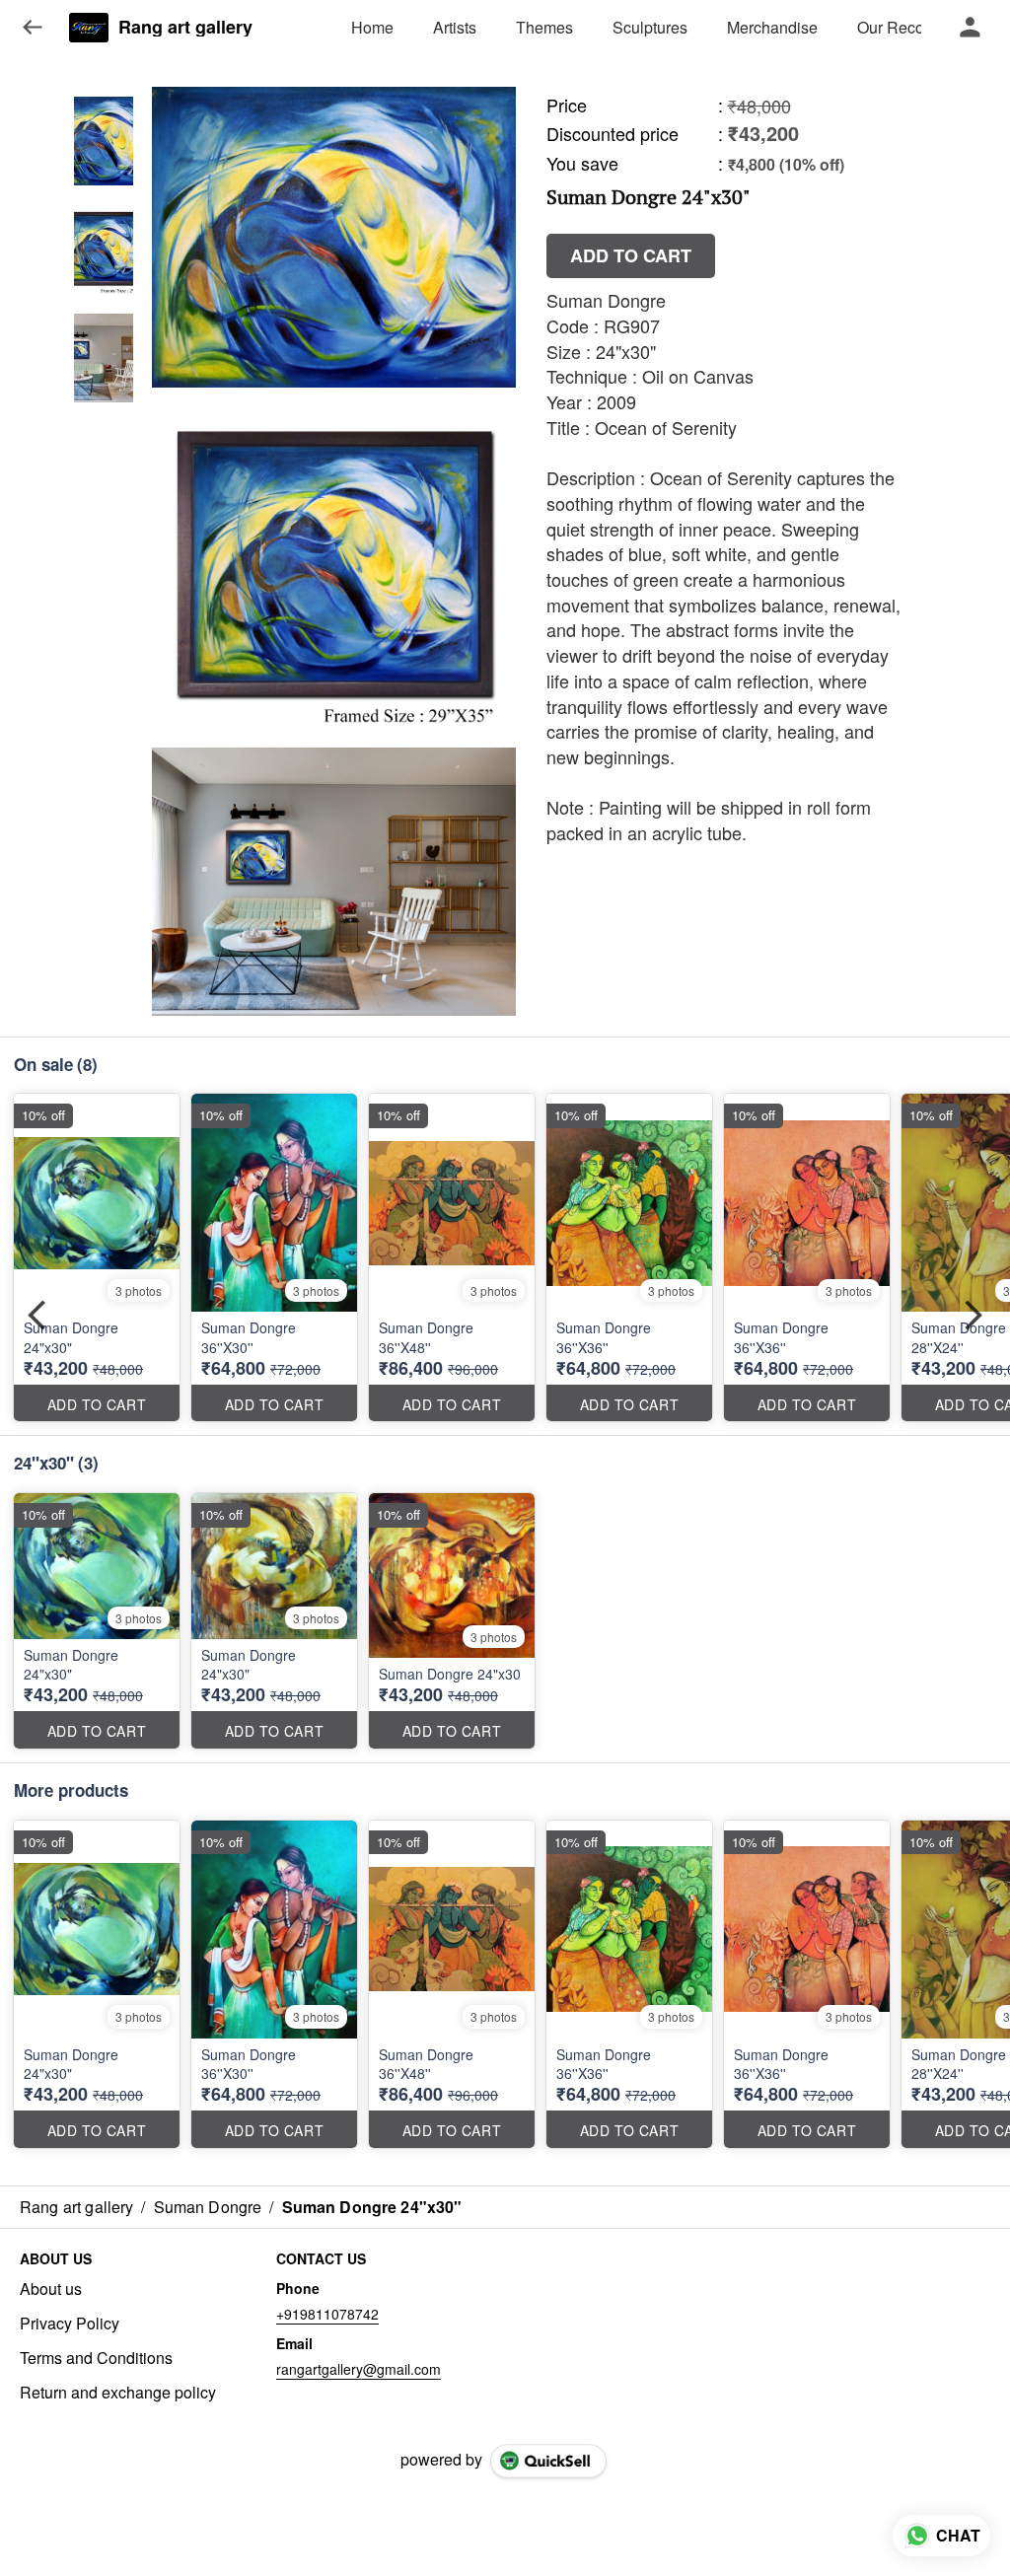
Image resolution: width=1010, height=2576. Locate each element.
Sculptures (650, 27)
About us (51, 2289)
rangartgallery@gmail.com (359, 2369)
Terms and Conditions (96, 2358)
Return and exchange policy (118, 2393)
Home (372, 27)
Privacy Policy (70, 2324)
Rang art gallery (185, 28)
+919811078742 (327, 2314)
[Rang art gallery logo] (89, 28)
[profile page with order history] (971, 28)
